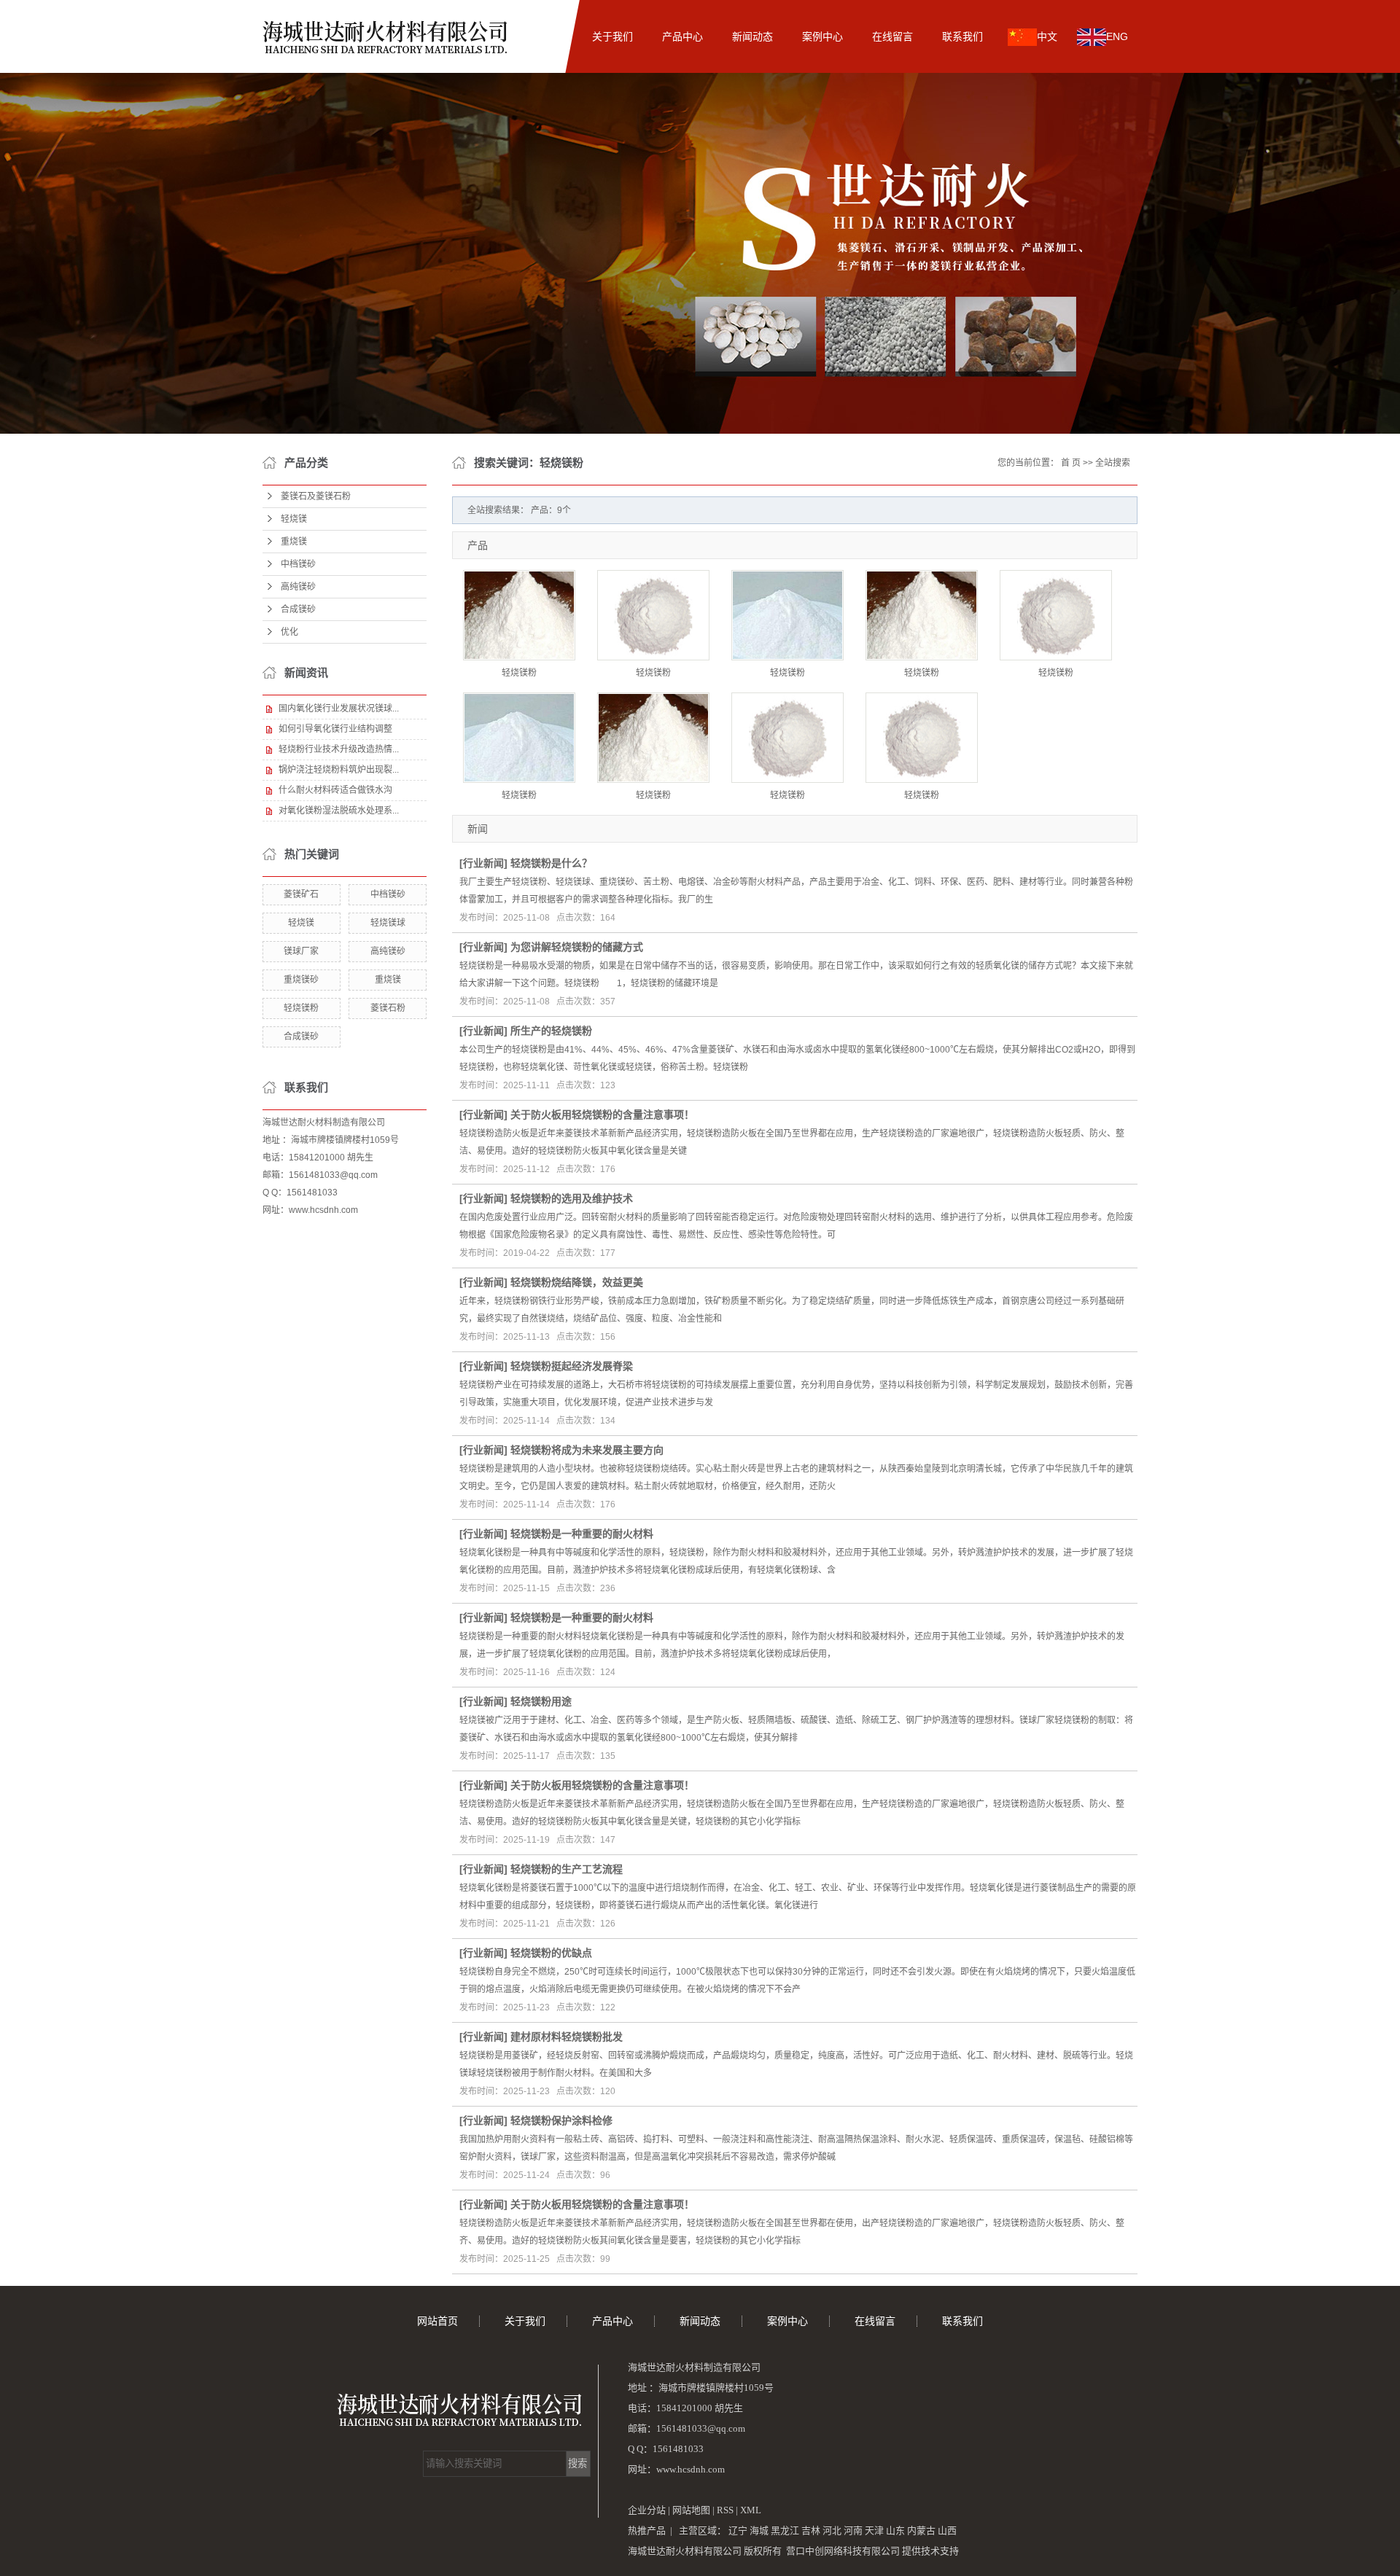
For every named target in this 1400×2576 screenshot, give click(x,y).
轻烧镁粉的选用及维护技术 (572, 1198)
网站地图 (692, 2510)
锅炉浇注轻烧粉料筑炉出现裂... (339, 770)
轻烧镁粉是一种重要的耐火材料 (582, 1534)
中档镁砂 (298, 564)
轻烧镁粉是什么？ (551, 863)
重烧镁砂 (301, 980)
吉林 (811, 2530)
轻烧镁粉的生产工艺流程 (567, 1869)
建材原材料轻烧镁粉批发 (567, 2037)
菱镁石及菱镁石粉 (316, 496)
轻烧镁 (294, 519)
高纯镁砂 (298, 587)
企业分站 (647, 2510)
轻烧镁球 (388, 923)
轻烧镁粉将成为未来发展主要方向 (587, 1450)
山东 (895, 2530)
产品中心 (682, 36)
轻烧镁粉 (301, 1008)
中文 (1047, 36)
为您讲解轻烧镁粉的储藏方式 (577, 947)
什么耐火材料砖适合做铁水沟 (335, 790)
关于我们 (612, 36)
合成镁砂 (298, 609)
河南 (853, 2530)
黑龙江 (785, 2530)
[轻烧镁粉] (519, 615)
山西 (947, 2530)
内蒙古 (921, 2530)
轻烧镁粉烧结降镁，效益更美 (577, 1282)
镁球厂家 (301, 951)
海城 (759, 2530)
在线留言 (892, 36)
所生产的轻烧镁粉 (551, 1031)
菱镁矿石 (301, 894)
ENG (1117, 36)
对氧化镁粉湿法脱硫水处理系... (339, 811)
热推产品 (647, 2530)
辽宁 (738, 2530)
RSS (725, 2510)
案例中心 (822, 36)
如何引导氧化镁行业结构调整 (335, 729)
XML (751, 2510)
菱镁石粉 (388, 1008)
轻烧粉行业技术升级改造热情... (339, 749)
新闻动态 (752, 36)
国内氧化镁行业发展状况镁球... (339, 709)
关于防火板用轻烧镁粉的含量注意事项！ (602, 1115)
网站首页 (542, 36)
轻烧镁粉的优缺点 (551, 1953)
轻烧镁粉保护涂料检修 (561, 2120)
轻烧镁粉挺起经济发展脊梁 (572, 1366)
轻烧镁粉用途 (541, 1701)
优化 (289, 632)
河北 (832, 2530)
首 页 (1071, 463)
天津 (874, 2530)
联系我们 (962, 36)
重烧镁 (294, 542)
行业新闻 (483, 863)
